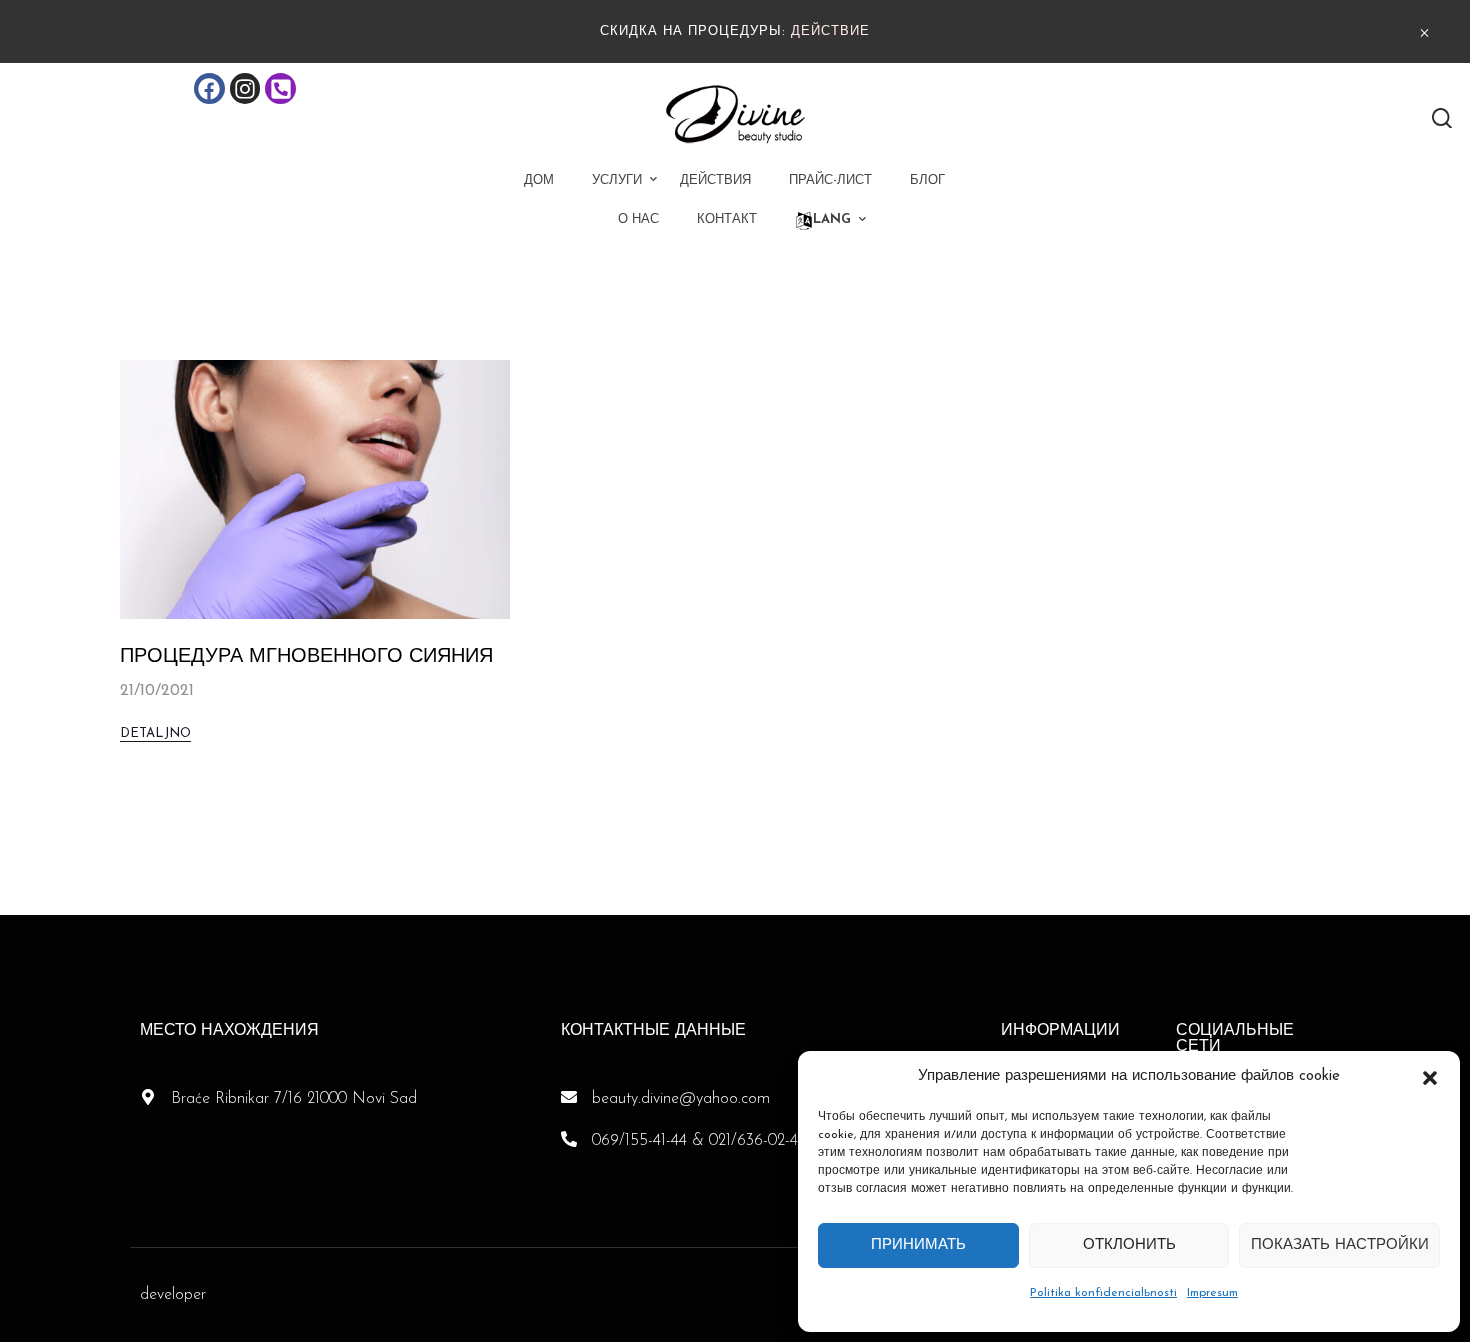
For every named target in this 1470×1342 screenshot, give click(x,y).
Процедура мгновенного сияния (306, 657)
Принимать (918, 1245)
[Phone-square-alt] (280, 88)
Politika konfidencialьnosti (1103, 1293)
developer (173, 1295)
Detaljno (155, 733)
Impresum (1212, 1293)
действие (830, 31)
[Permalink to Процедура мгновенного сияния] (315, 489)
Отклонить (1129, 1245)
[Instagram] (245, 88)
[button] (1430, 1077)
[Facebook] (209, 88)
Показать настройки (1340, 1245)
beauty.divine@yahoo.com (681, 1099)
